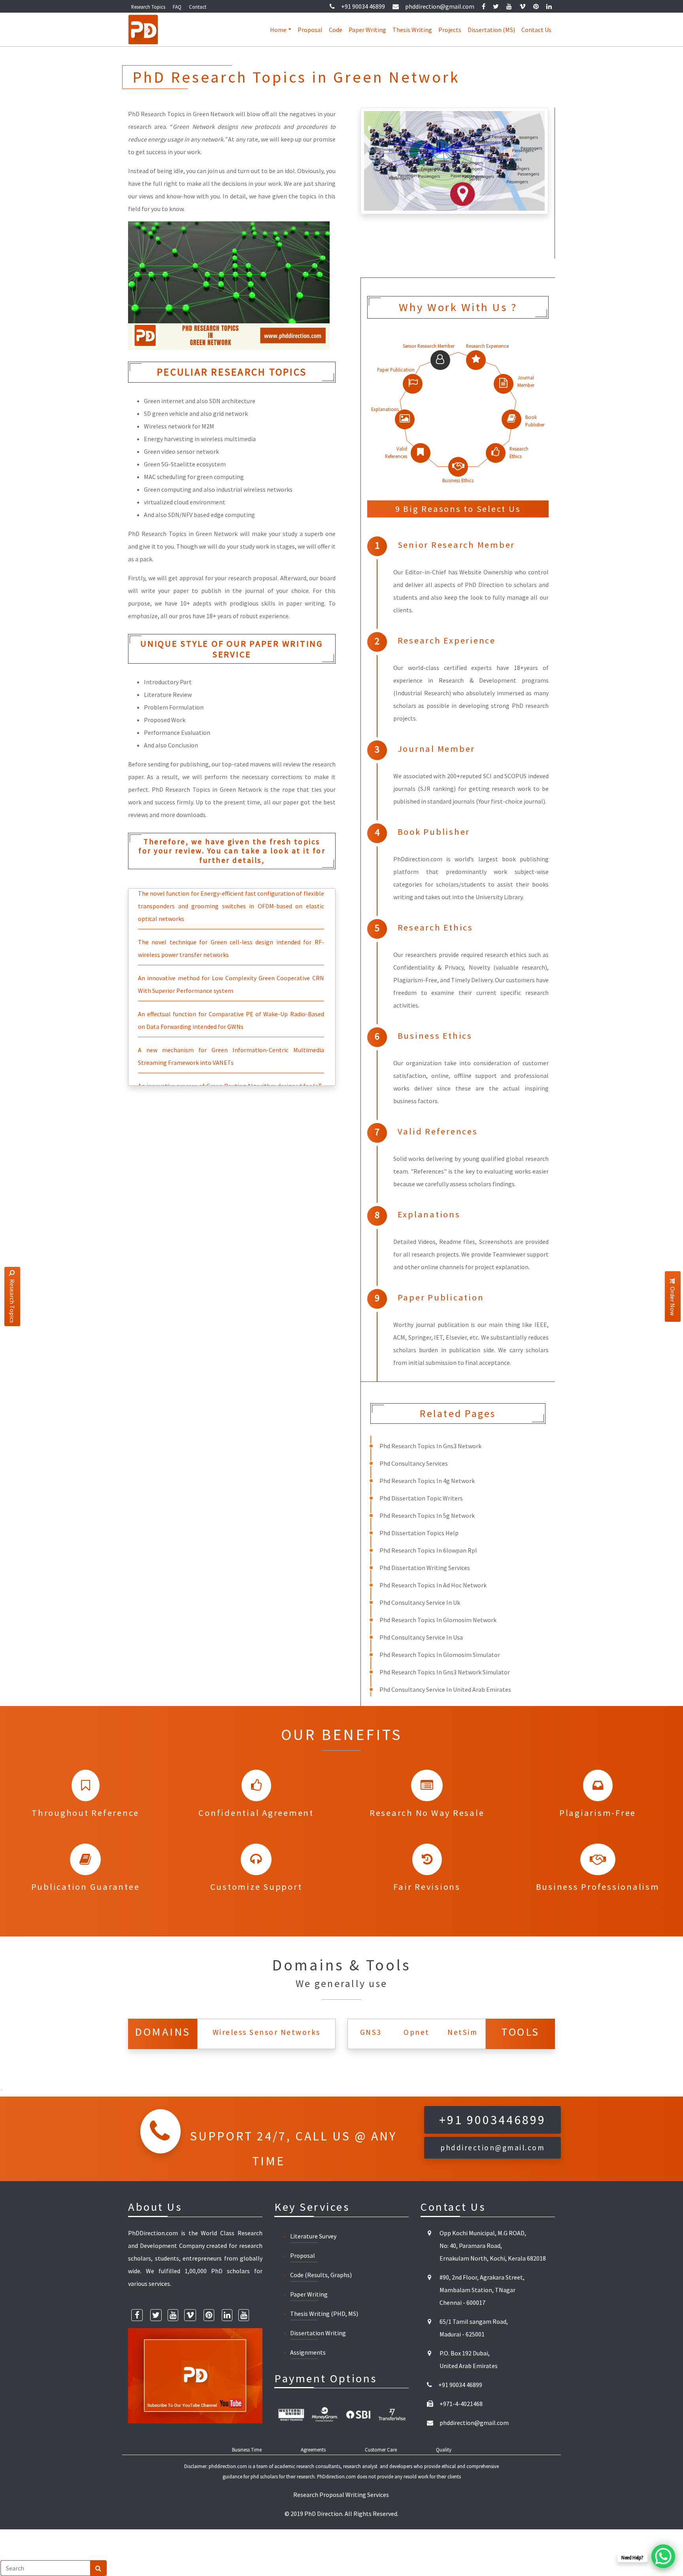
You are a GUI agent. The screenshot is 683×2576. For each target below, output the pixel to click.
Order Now (673, 1301)
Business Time (247, 2450)
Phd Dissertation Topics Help (419, 1533)
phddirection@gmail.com (440, 6)
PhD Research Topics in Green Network (183, 534)
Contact (198, 7)
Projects (450, 30)
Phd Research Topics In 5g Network (427, 1515)
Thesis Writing (412, 30)
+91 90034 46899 (363, 6)
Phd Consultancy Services (414, 1463)
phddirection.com (228, 2466)
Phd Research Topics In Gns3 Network (430, 1446)
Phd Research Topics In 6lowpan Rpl (428, 1550)
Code (336, 30)
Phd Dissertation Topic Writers (421, 1498)
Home (278, 30)
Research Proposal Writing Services (341, 2495)
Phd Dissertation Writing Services (425, 1568)
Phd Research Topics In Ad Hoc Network (433, 1585)
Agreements (313, 2450)
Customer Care (381, 2450)
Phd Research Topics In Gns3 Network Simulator (445, 1672)
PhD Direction (323, 2514)
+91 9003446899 (492, 2120)
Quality (444, 2450)
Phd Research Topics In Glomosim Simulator (440, 1655)
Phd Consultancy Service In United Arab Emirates (445, 1689)
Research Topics (148, 7)
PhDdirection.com (336, 2476)
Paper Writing (367, 30)
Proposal (310, 30)
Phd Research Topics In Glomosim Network (438, 1620)
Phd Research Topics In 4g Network (427, 1481)
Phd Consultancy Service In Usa (421, 1637)
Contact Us (536, 30)
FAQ (177, 7)
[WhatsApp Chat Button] (663, 2556)
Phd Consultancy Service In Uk (420, 1602)
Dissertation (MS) (491, 30)
